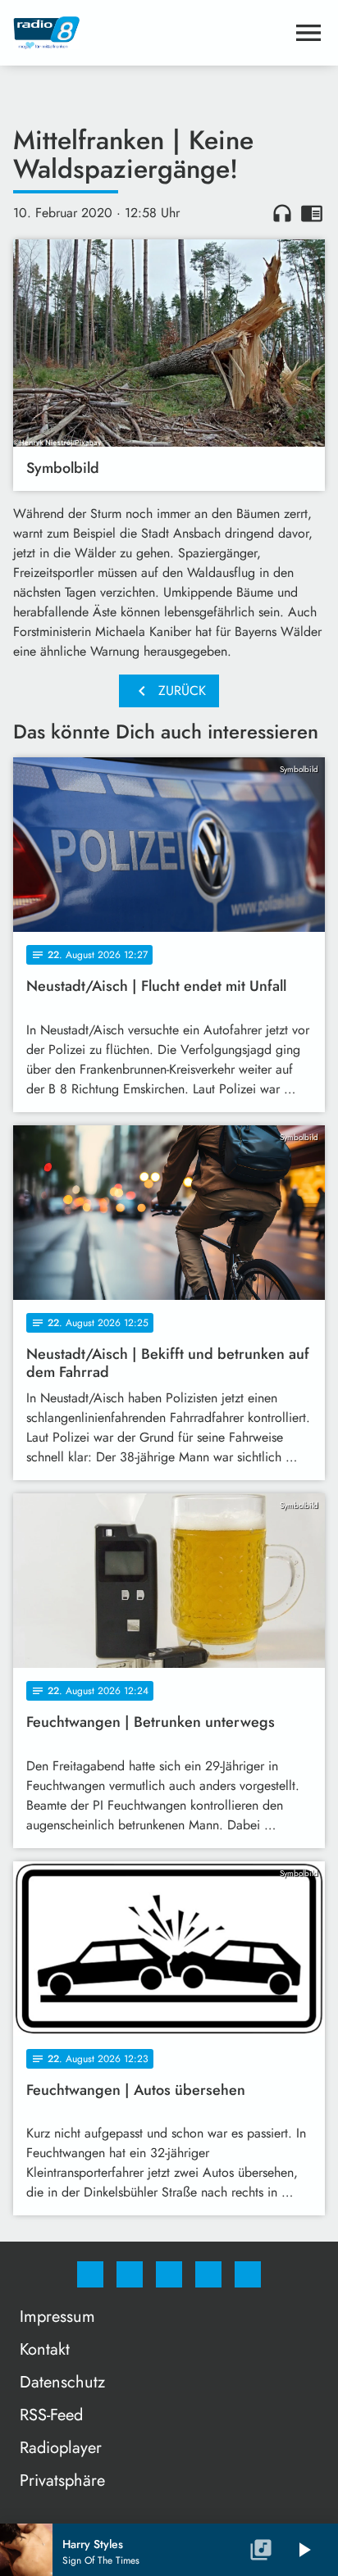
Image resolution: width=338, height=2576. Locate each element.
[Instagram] (130, 2274)
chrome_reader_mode (312, 213)
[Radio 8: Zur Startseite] (149, 33)
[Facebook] (90, 2274)
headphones (282, 213)
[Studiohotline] (208, 2274)
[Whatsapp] (169, 2274)
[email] (248, 2274)
